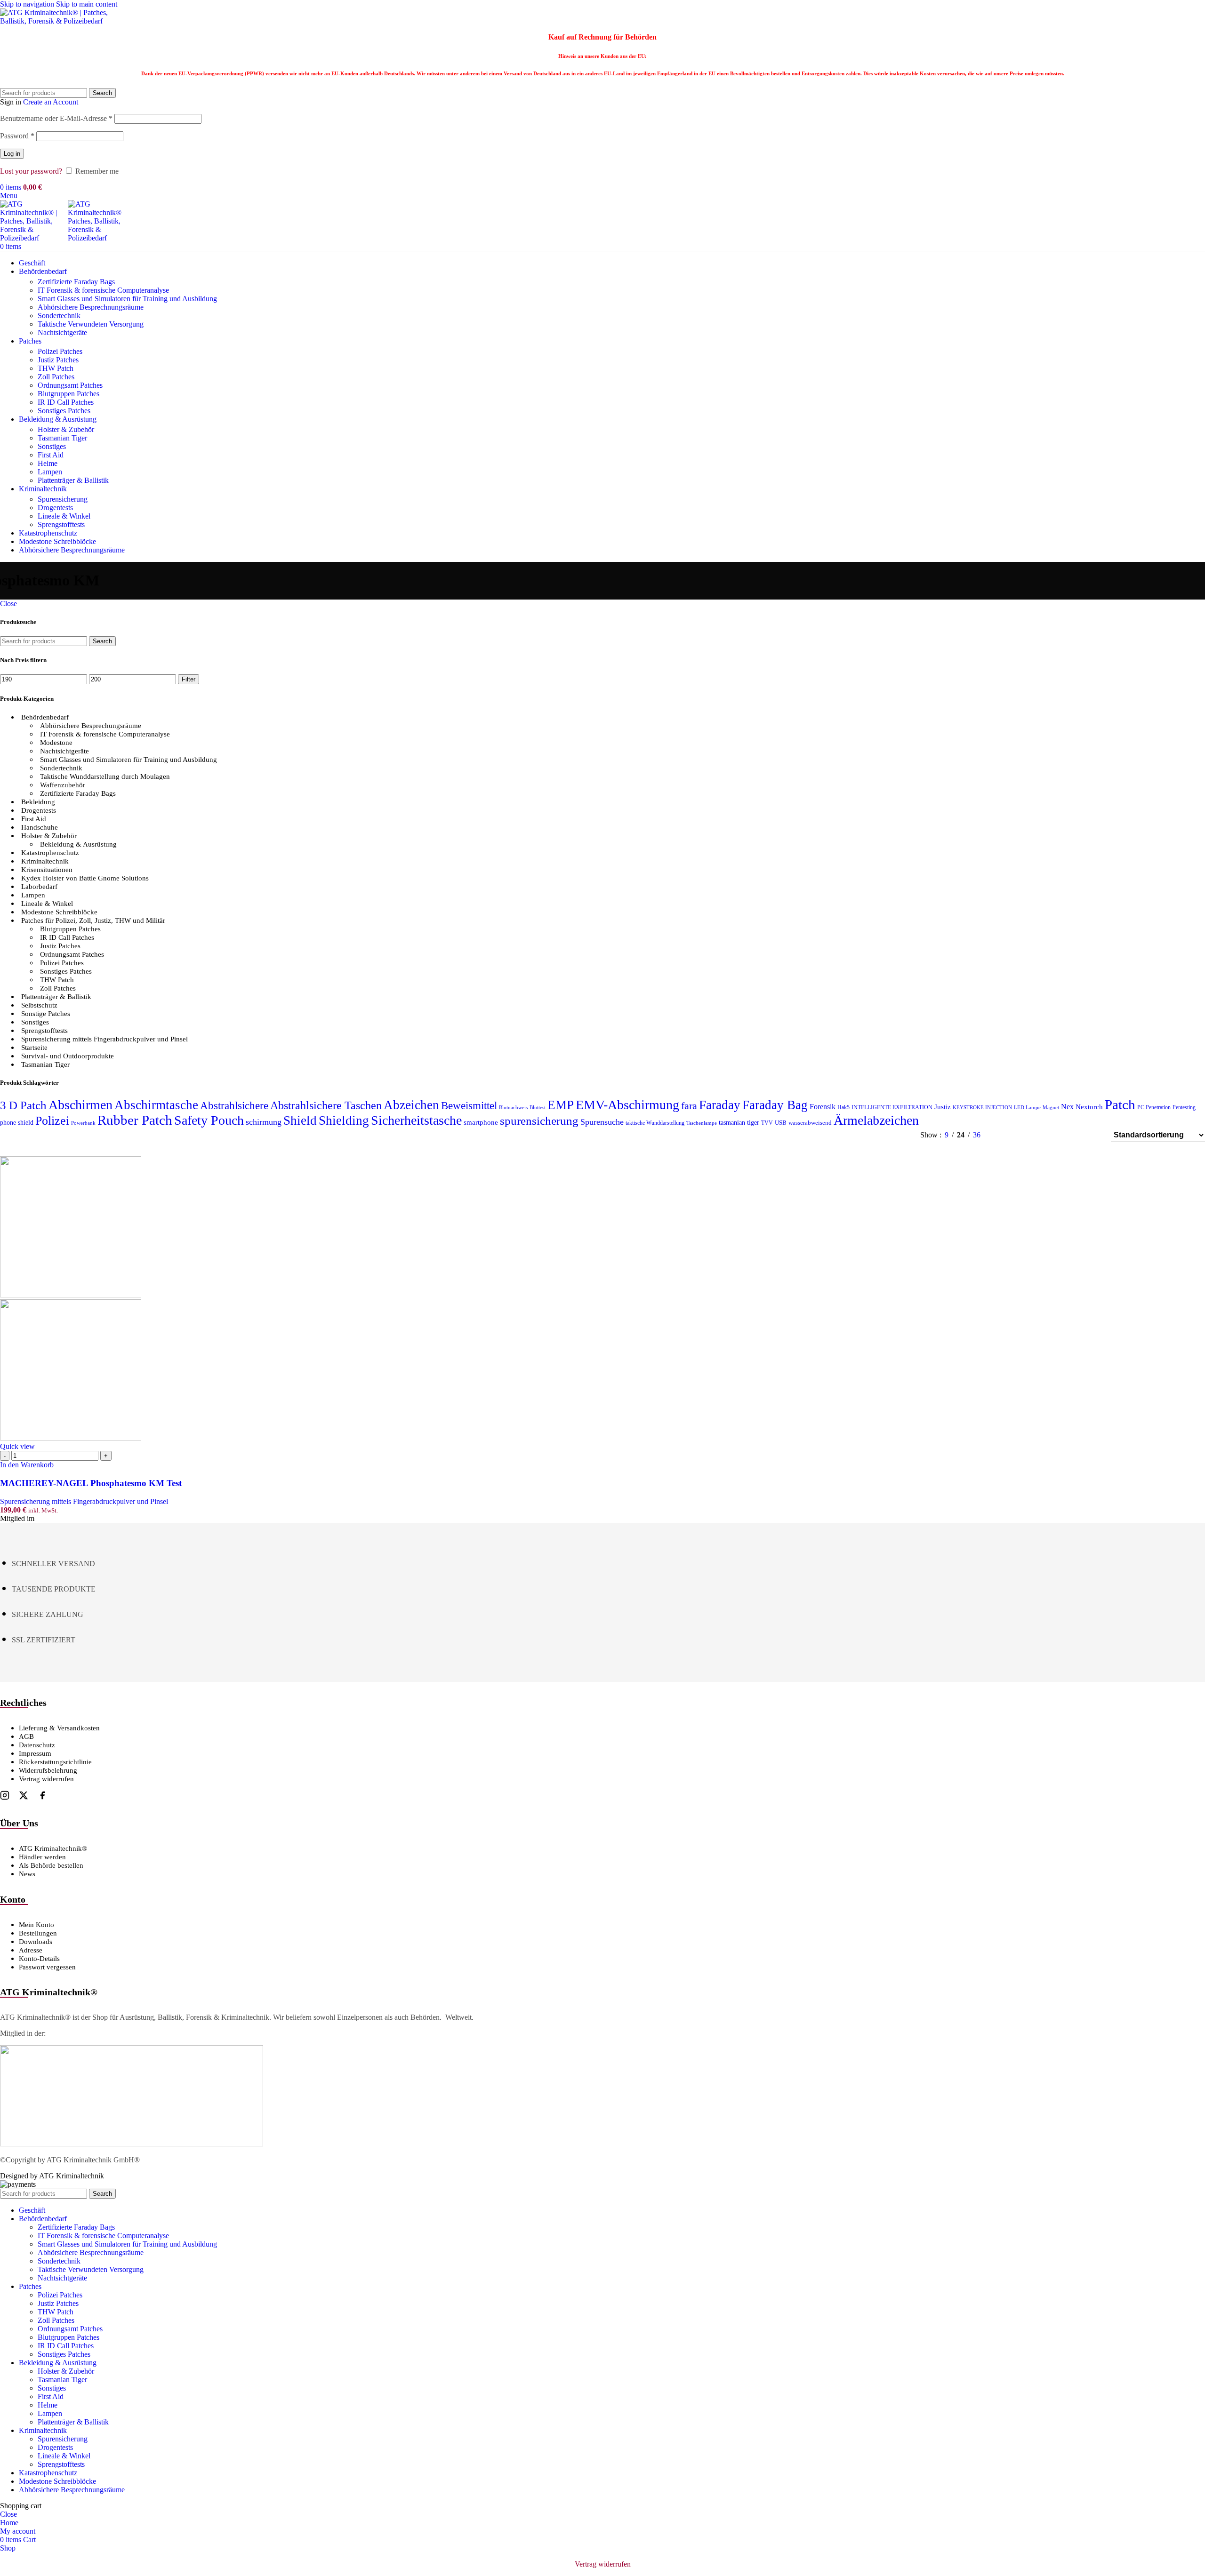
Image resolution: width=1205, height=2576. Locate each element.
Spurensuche (602, 1122)
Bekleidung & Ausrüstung (78, 844)
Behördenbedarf (45, 717)
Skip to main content (87, 4)
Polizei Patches (60, 351)
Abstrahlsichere (234, 1106)
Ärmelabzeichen (876, 1120)
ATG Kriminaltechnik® (53, 1848)
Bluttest (538, 1108)
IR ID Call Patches (66, 402)
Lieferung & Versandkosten (59, 1728)
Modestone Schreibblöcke (59, 912)
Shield (300, 1120)
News (27, 1874)
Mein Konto (36, 1925)
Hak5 (843, 1107)
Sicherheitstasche (416, 1120)
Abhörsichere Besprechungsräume (91, 726)
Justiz (943, 1107)
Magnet (1051, 1108)
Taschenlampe (702, 1123)
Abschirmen (80, 1105)
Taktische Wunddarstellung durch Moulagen (105, 776)
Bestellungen (38, 1933)
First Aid (51, 455)
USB (781, 1123)
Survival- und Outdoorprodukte (68, 1056)
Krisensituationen (47, 870)
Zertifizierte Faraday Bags (76, 282)
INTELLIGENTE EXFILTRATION (892, 1107)
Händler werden (42, 1857)
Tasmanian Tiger (62, 438)
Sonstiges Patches (64, 411)
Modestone (56, 743)
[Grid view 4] (1091, 1135)
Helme (48, 463)
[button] (27, 1465)
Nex (1067, 1107)
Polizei (52, 1121)
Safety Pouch (209, 1120)
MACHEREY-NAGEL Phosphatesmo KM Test (91, 1483)
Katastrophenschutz (50, 853)
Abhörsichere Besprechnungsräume (91, 307)
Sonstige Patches (46, 1014)
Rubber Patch (135, 1120)
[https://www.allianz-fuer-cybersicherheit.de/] (132, 2144)
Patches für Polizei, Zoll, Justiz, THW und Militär (93, 920)
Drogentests (55, 508)
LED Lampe (1027, 1108)
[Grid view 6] (1056, 1135)
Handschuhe (40, 827)
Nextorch (1089, 1107)
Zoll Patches (56, 377)
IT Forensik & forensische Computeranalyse (103, 290)
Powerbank (83, 1123)
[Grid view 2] (1021, 1135)
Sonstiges (52, 446)
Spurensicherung (63, 499)
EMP (561, 1105)
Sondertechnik (59, 316)
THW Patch (56, 368)
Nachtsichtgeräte (62, 332)
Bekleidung (38, 802)
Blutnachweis (513, 1108)
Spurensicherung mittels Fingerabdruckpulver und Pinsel (104, 1039)
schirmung (264, 1122)
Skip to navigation (28, 4)
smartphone (481, 1122)
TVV (767, 1123)
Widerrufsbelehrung (48, 1770)
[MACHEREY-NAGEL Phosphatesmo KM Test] (71, 1295)
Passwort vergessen (47, 1967)
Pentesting (1184, 1107)
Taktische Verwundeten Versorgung (91, 324)
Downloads (36, 1942)
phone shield (17, 1123)
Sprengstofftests (61, 524)
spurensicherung (539, 1121)
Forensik (823, 1107)
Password (17, 136)
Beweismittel (469, 1105)
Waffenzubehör (63, 785)
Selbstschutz (39, 1005)
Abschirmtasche (156, 1105)
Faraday (720, 1105)
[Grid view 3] (1074, 1135)
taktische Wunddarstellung (655, 1123)
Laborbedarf (39, 887)
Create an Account (51, 102)
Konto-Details (39, 1959)
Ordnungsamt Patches (70, 385)
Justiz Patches (58, 360)
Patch (1120, 1104)
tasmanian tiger (739, 1123)
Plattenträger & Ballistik (73, 480)
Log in (12, 154)
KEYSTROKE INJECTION (982, 1108)
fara (689, 1106)
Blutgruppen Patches (68, 394)
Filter (189, 679)
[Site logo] (59, 21)
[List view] (1003, 1135)
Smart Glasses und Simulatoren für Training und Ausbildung (127, 299)
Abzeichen (411, 1105)
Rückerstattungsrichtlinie (55, 1762)
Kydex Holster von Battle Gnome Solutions (85, 878)
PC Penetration (1154, 1107)
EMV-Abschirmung (627, 1105)
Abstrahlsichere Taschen (326, 1105)
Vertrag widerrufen (46, 1779)
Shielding (344, 1120)
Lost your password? (31, 171)
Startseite (34, 1048)
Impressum (35, 1753)
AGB (26, 1736)
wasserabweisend (810, 1123)
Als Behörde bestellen (51, 1865)
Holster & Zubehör (66, 429)
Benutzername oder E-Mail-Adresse (56, 118)
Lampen (50, 472)
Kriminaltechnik (45, 861)
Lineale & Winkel (64, 516)
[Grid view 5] (1039, 1135)
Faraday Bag (775, 1105)
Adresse (31, 1950)
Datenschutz (37, 1745)
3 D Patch (23, 1105)
